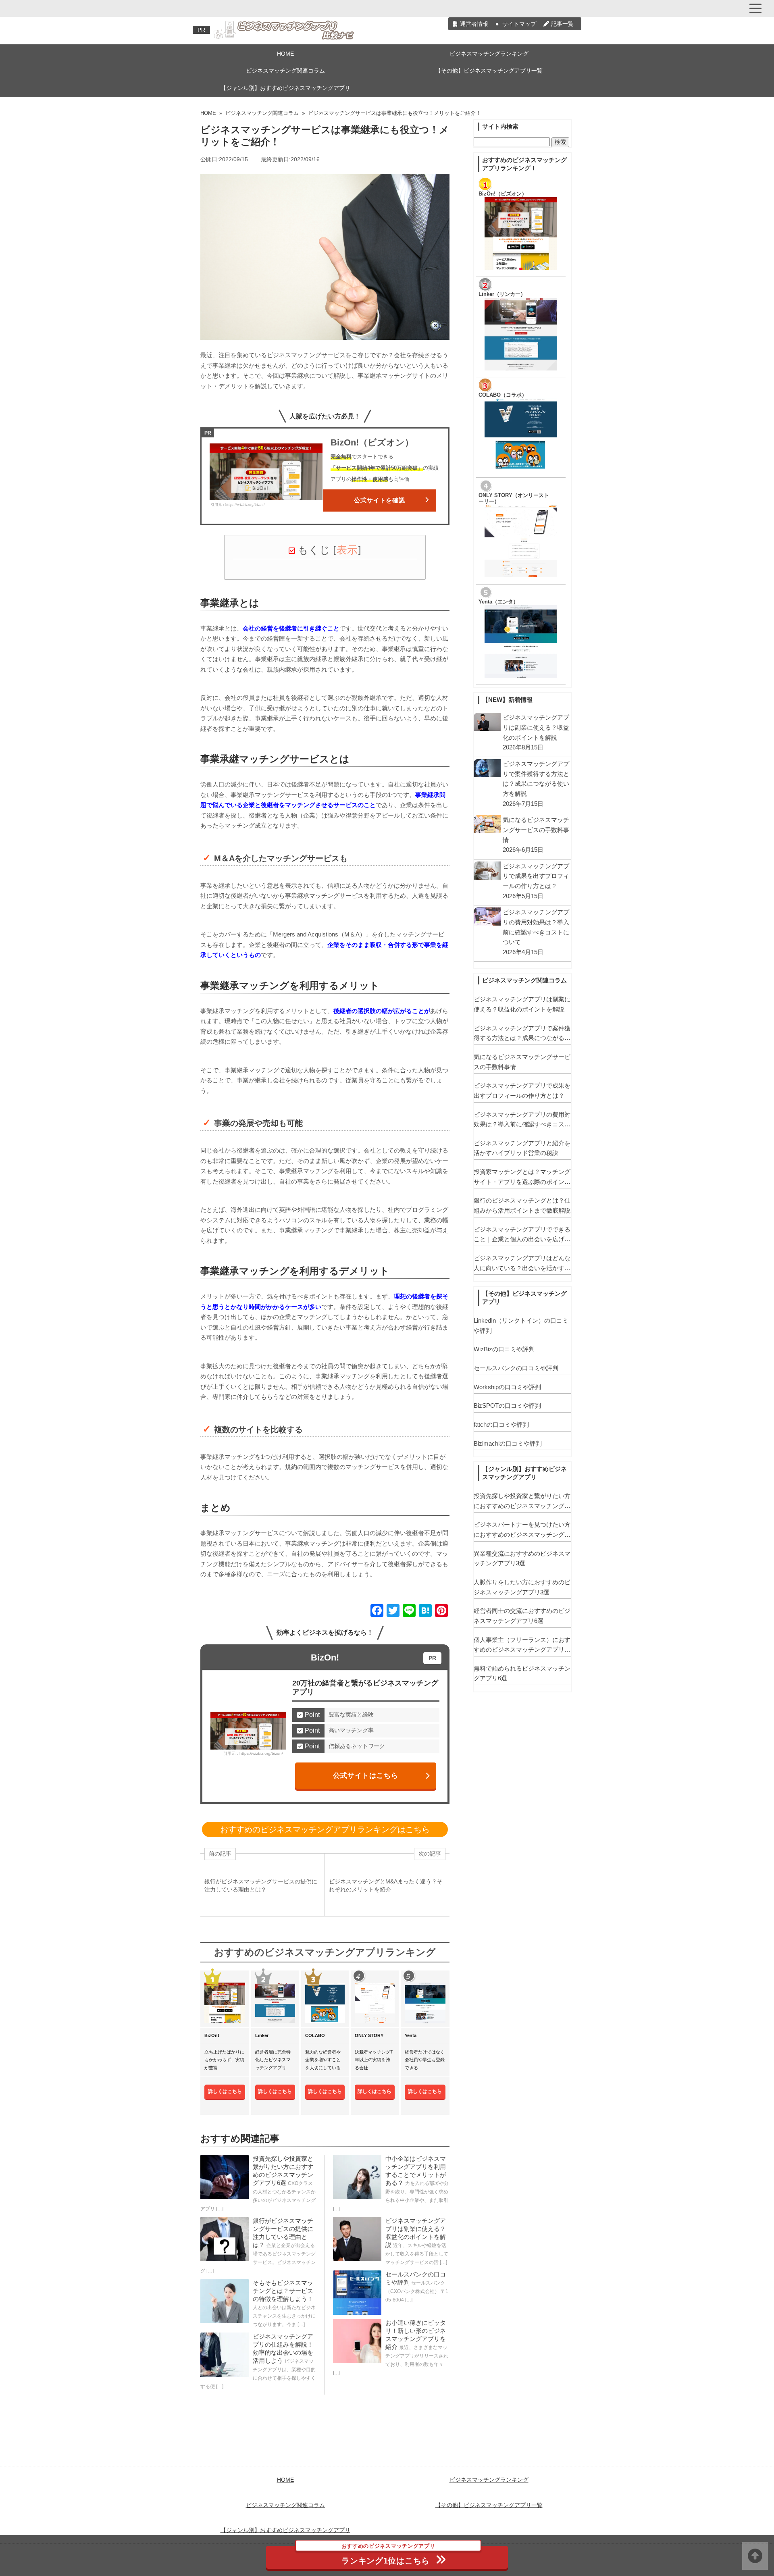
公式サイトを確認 (380, 500)
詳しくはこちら (225, 2091)
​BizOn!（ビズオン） (503, 194)
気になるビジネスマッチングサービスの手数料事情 (522, 1062)
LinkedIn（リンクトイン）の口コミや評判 (521, 1325)
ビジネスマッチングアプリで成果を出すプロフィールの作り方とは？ (522, 1090)
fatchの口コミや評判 (501, 1424)
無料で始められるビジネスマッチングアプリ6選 (522, 1673)
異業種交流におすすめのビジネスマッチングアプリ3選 (522, 1559)
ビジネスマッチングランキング (489, 54)
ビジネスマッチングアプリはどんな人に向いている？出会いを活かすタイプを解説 (522, 1264)
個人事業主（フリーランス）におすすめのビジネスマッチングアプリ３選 (522, 1646)
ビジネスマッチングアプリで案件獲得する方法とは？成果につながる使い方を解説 (522, 1034)
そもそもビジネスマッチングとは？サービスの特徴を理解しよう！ (283, 2291)
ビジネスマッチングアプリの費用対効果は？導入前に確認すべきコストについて (522, 1120)
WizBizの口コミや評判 (504, 1349)
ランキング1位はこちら (388, 2555)
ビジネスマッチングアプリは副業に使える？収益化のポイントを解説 (522, 1004)
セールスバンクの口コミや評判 (516, 1368)
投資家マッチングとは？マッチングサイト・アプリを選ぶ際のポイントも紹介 (522, 1178)
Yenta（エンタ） (498, 602)
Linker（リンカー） (502, 294)
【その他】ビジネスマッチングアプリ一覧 (489, 71)
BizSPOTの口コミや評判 (507, 1406)
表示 (347, 550)
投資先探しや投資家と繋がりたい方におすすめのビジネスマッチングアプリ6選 (522, 1502)
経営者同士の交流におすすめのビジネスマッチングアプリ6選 (522, 1616)
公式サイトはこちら (366, 1775)
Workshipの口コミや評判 (507, 1387)
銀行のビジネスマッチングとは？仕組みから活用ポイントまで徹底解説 (522, 1205)
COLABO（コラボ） (503, 395)
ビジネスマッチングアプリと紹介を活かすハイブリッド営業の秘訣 (522, 1148)
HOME (285, 54)
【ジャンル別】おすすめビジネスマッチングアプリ (285, 88)
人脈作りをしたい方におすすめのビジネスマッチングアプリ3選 (522, 1587)
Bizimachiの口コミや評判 (508, 1443)
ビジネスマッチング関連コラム (285, 71)
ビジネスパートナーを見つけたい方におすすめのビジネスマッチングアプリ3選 (522, 1530)
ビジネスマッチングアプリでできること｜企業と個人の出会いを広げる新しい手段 (522, 1235)
